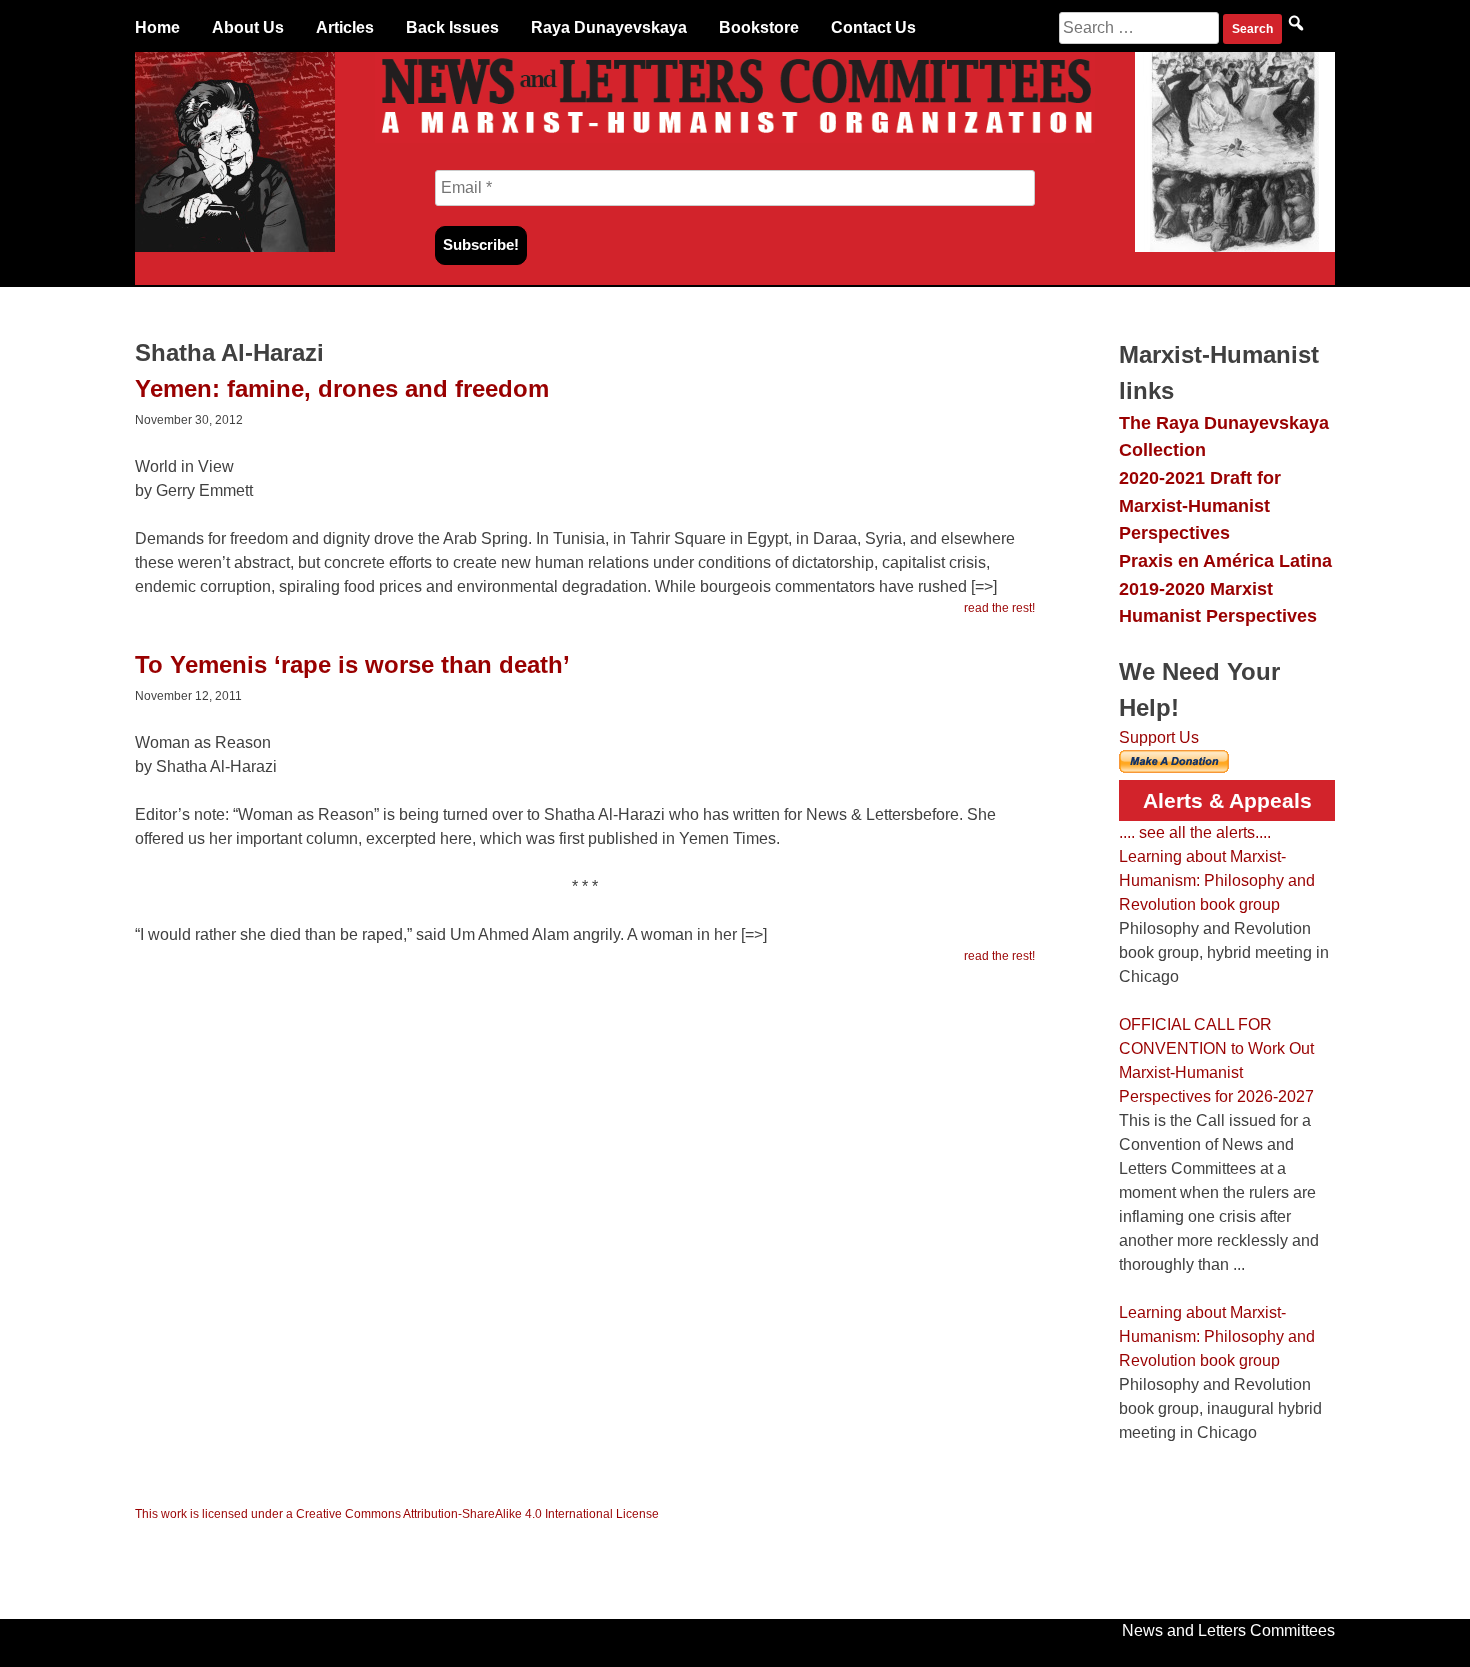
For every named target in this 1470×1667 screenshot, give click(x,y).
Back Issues (452, 27)
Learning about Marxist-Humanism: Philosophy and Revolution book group (1217, 880)
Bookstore (759, 27)
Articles (345, 27)
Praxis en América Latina (1225, 560)
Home (157, 27)
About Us (248, 27)
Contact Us (873, 27)
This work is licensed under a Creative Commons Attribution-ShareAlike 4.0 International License (397, 1514)
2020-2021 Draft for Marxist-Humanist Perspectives (1200, 505)
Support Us (1159, 737)
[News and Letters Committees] (735, 137)
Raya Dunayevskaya (609, 27)
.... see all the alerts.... (1195, 832)
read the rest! (999, 608)
